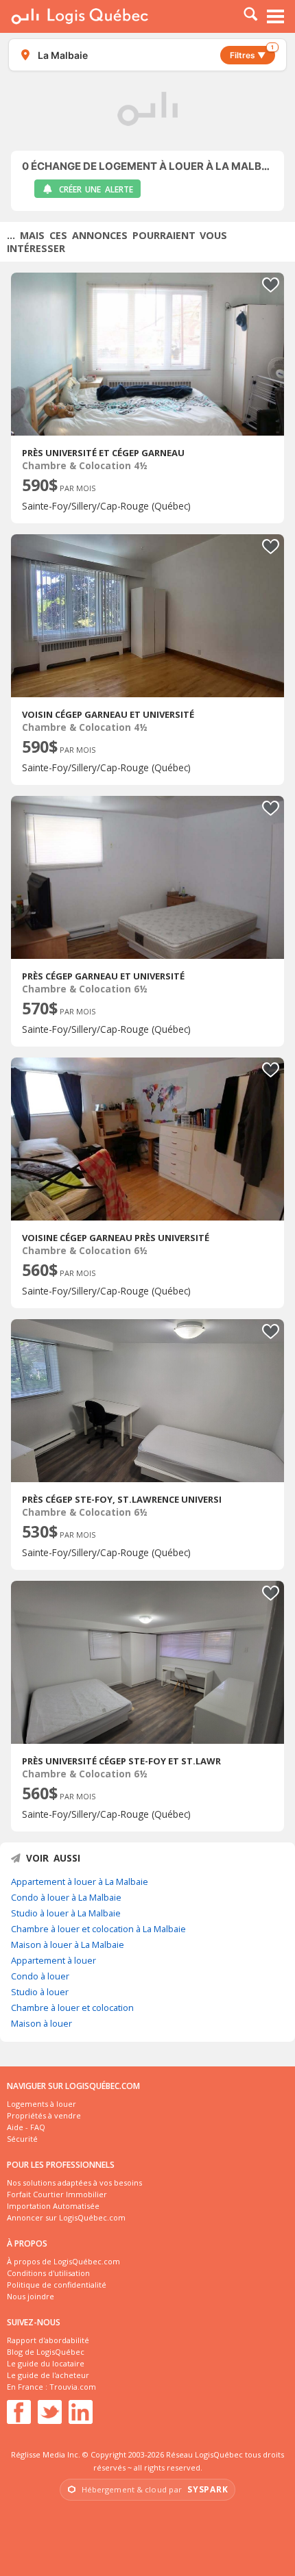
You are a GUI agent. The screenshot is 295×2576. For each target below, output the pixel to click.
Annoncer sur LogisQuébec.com (66, 2217)
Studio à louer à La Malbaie (66, 1913)
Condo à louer (40, 1976)
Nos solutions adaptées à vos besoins (74, 2183)
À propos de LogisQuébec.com (63, 2261)
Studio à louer (40, 1992)
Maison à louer (42, 2023)
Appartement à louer (54, 1960)
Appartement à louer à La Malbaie (80, 1881)
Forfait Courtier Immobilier (57, 2194)
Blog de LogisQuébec (46, 2352)
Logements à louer (42, 2104)
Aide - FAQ (26, 2127)
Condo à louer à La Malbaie (66, 1897)
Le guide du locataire (46, 2363)
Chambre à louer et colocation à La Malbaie (98, 1929)
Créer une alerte (96, 189)
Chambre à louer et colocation (72, 2008)
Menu (276, 16)
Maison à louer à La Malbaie (68, 1944)
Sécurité (22, 2139)
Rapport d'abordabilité (48, 2340)
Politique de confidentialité (57, 2285)
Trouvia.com (73, 2387)
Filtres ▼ (252, 53)
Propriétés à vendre (44, 2115)
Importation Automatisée (53, 2206)
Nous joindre (31, 2296)
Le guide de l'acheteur (48, 2375)
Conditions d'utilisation (48, 2273)
